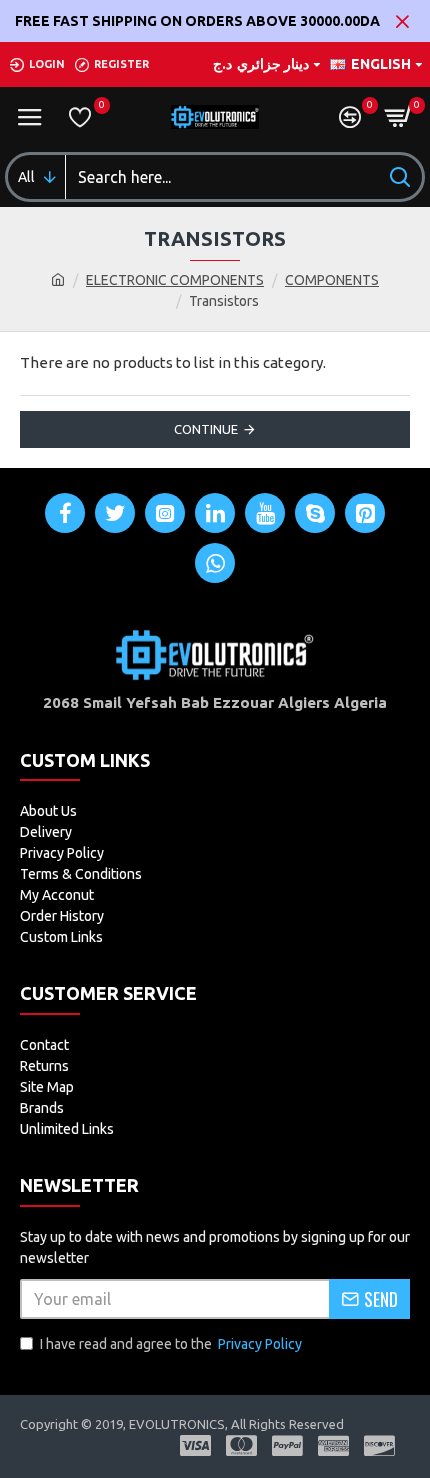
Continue (206, 429)
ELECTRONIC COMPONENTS (175, 280)
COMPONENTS (332, 280)
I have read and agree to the (171, 1344)
